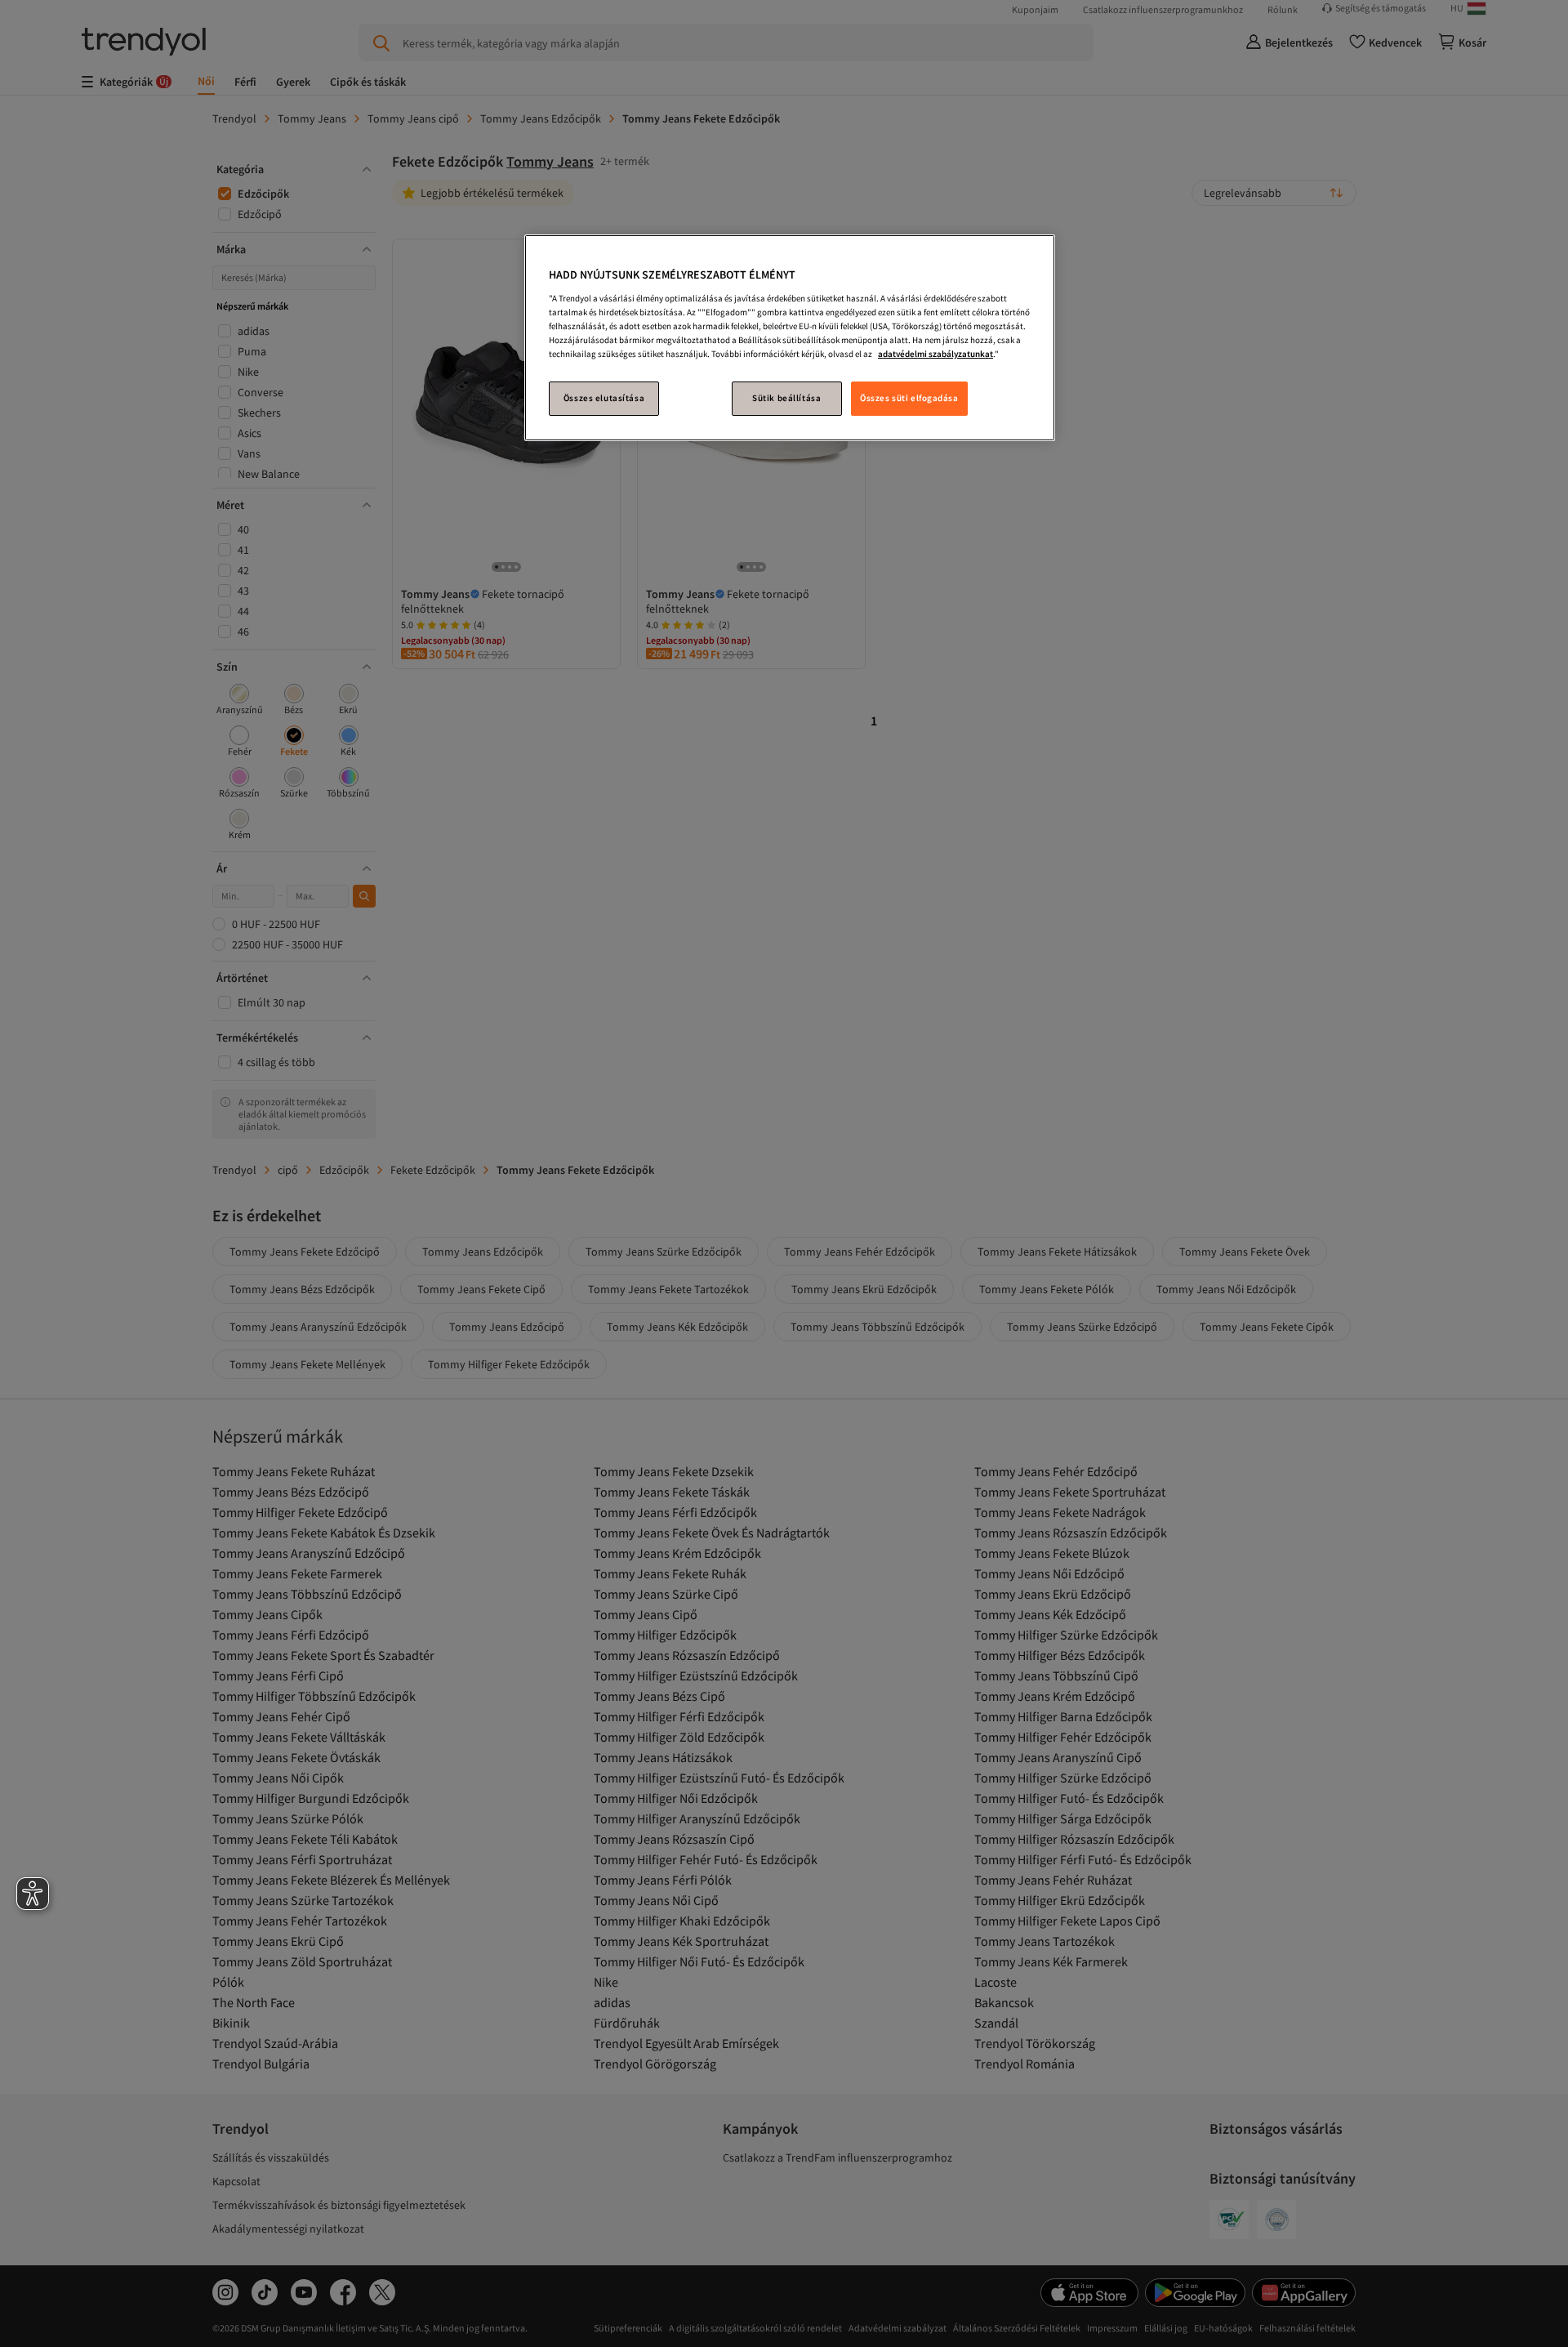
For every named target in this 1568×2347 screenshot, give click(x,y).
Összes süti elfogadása (909, 398)
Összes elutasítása (604, 398)
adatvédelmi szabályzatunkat (935, 354)
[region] (790, 338)
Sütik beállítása (786, 398)
